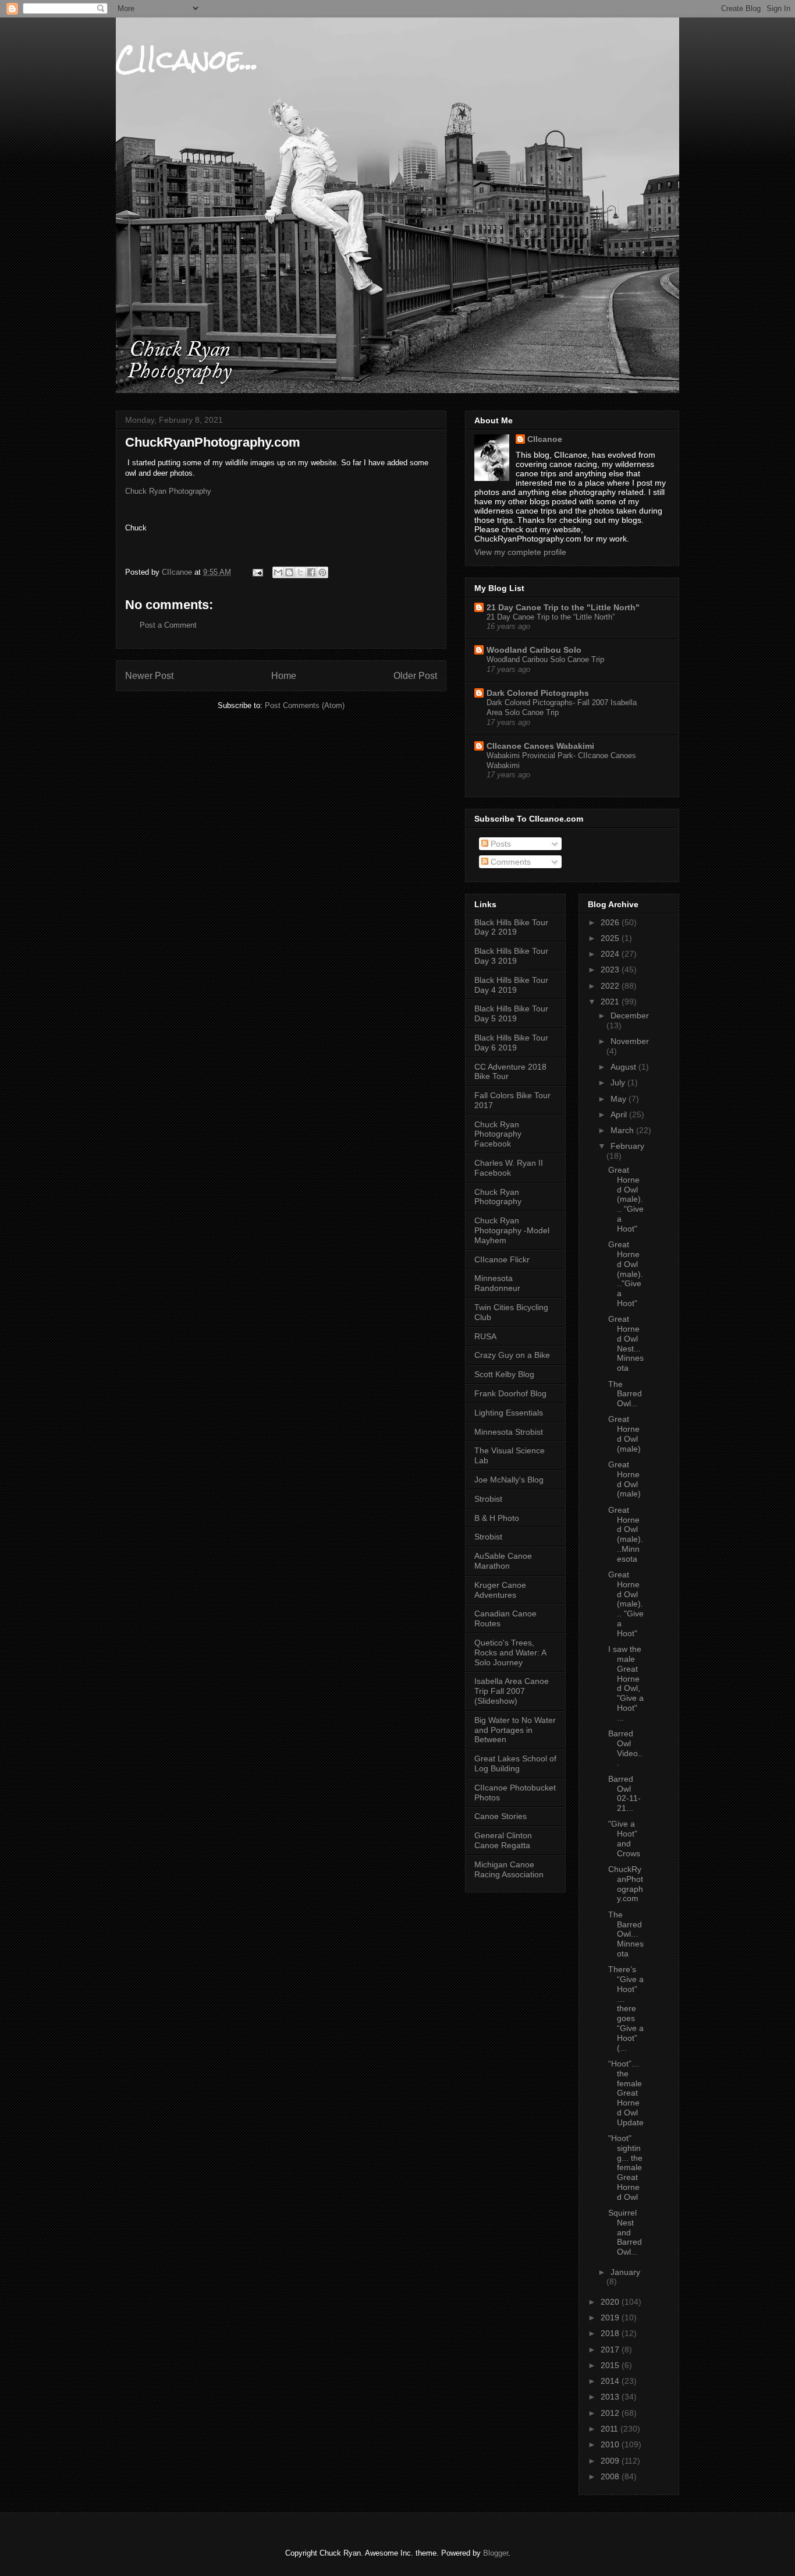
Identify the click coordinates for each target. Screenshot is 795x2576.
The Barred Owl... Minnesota (626, 1934)
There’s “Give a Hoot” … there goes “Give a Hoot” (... (626, 2008)
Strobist (488, 1499)
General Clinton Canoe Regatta (503, 1840)
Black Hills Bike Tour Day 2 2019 (511, 927)
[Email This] (278, 572)
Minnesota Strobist (509, 1432)
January (625, 2272)
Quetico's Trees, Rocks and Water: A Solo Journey (510, 1653)
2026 (611, 922)
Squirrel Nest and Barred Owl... (625, 2232)
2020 (611, 2302)
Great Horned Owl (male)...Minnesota (626, 1534)
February (627, 1146)
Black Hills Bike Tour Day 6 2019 (511, 1043)
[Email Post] (257, 572)
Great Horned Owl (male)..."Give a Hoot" (626, 1274)
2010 (611, 2444)
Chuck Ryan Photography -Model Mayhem (512, 1230)
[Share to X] (300, 572)
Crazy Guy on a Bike (512, 1355)
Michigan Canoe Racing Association (509, 1869)
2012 (611, 2413)
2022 (611, 986)
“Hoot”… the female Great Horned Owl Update (626, 2093)
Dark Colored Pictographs (538, 693)
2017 (611, 2349)
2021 (611, 1002)
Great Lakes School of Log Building (515, 1763)
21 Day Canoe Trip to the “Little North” (551, 617)
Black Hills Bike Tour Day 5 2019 (511, 1013)
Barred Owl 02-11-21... (624, 1793)
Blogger (496, 2553)
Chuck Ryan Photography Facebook (498, 1134)
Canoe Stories (501, 1816)
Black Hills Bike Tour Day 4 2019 (511, 985)
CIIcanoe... (187, 59)
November (630, 1041)
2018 (611, 2333)
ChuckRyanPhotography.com (626, 1884)
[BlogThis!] (289, 572)
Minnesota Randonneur (497, 1283)
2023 (611, 969)
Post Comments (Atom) (305, 705)
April (620, 1114)
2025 (611, 938)
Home (284, 676)
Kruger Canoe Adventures (500, 1590)
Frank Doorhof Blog (510, 1393)
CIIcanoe (545, 439)
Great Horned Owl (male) (624, 1434)
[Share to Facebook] (311, 572)
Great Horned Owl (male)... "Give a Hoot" (626, 1199)
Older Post (415, 676)
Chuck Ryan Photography (169, 491)
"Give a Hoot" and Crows (624, 1838)
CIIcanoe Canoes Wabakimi (540, 746)
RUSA (485, 1336)
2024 (611, 954)
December (630, 1015)
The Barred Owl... (625, 1394)
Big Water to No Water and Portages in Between (515, 1730)
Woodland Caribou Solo (534, 650)
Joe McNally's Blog (509, 1480)
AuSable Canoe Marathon (503, 1561)
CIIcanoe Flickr (502, 1259)
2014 (611, 2381)
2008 (611, 2476)
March (623, 1130)
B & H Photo (497, 1518)
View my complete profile (520, 552)
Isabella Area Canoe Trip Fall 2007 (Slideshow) (512, 1691)
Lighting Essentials (509, 1413)
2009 (611, 2461)
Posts (500, 844)
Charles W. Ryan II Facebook (509, 1168)
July (619, 1082)
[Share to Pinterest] (322, 572)
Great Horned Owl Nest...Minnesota (626, 1343)
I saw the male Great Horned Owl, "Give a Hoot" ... (626, 1683)
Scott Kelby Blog (504, 1374)
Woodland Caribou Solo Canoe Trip (545, 659)
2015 (611, 2365)
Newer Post (149, 676)
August (624, 1067)
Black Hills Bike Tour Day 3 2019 (511, 956)
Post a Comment (168, 625)
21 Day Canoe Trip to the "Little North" (563, 607)
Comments (510, 862)
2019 (611, 2317)
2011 (611, 2429)
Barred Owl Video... (625, 1748)
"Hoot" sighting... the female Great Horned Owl (625, 2168)
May (620, 1099)
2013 (611, 2397)
